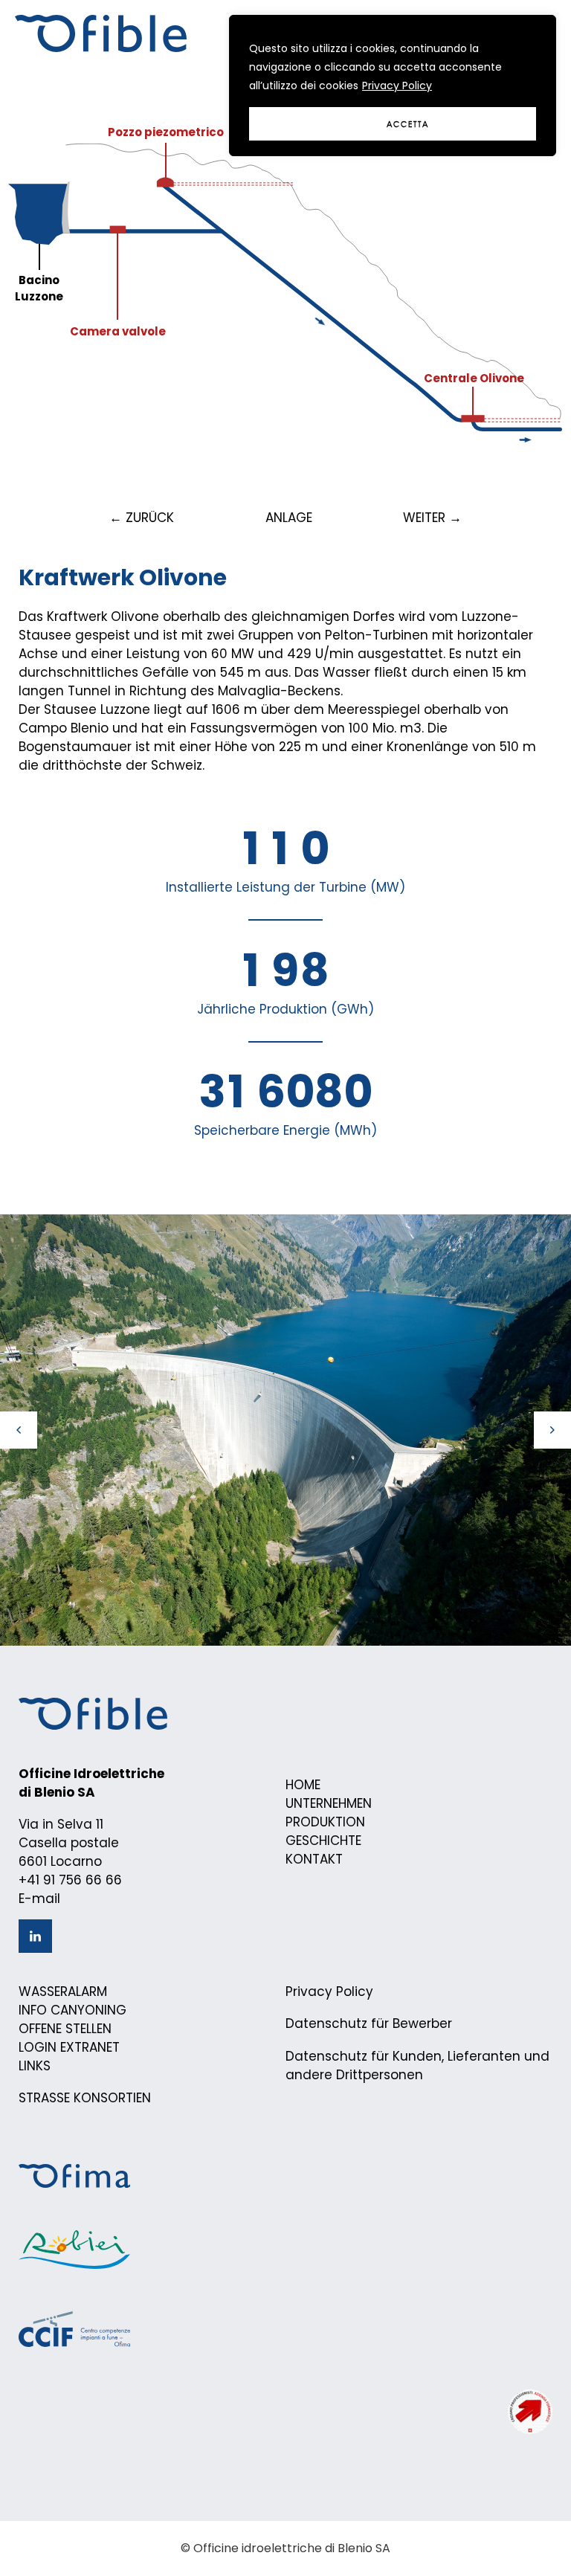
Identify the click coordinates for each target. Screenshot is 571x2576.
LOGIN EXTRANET (69, 2047)
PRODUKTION (325, 1822)
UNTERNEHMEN (329, 1803)
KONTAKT (314, 1859)
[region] (393, 86)
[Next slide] (552, 1430)
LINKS (35, 2066)
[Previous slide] (19, 1430)
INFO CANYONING (72, 2010)
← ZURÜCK (142, 518)
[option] (285, 1430)
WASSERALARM (63, 1991)
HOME (303, 1785)
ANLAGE (289, 518)
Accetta (408, 124)
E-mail (39, 1899)
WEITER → (432, 518)
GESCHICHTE (323, 1841)
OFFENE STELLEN (65, 2029)
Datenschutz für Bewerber (369, 2023)
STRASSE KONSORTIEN (85, 2098)
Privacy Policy (397, 86)
